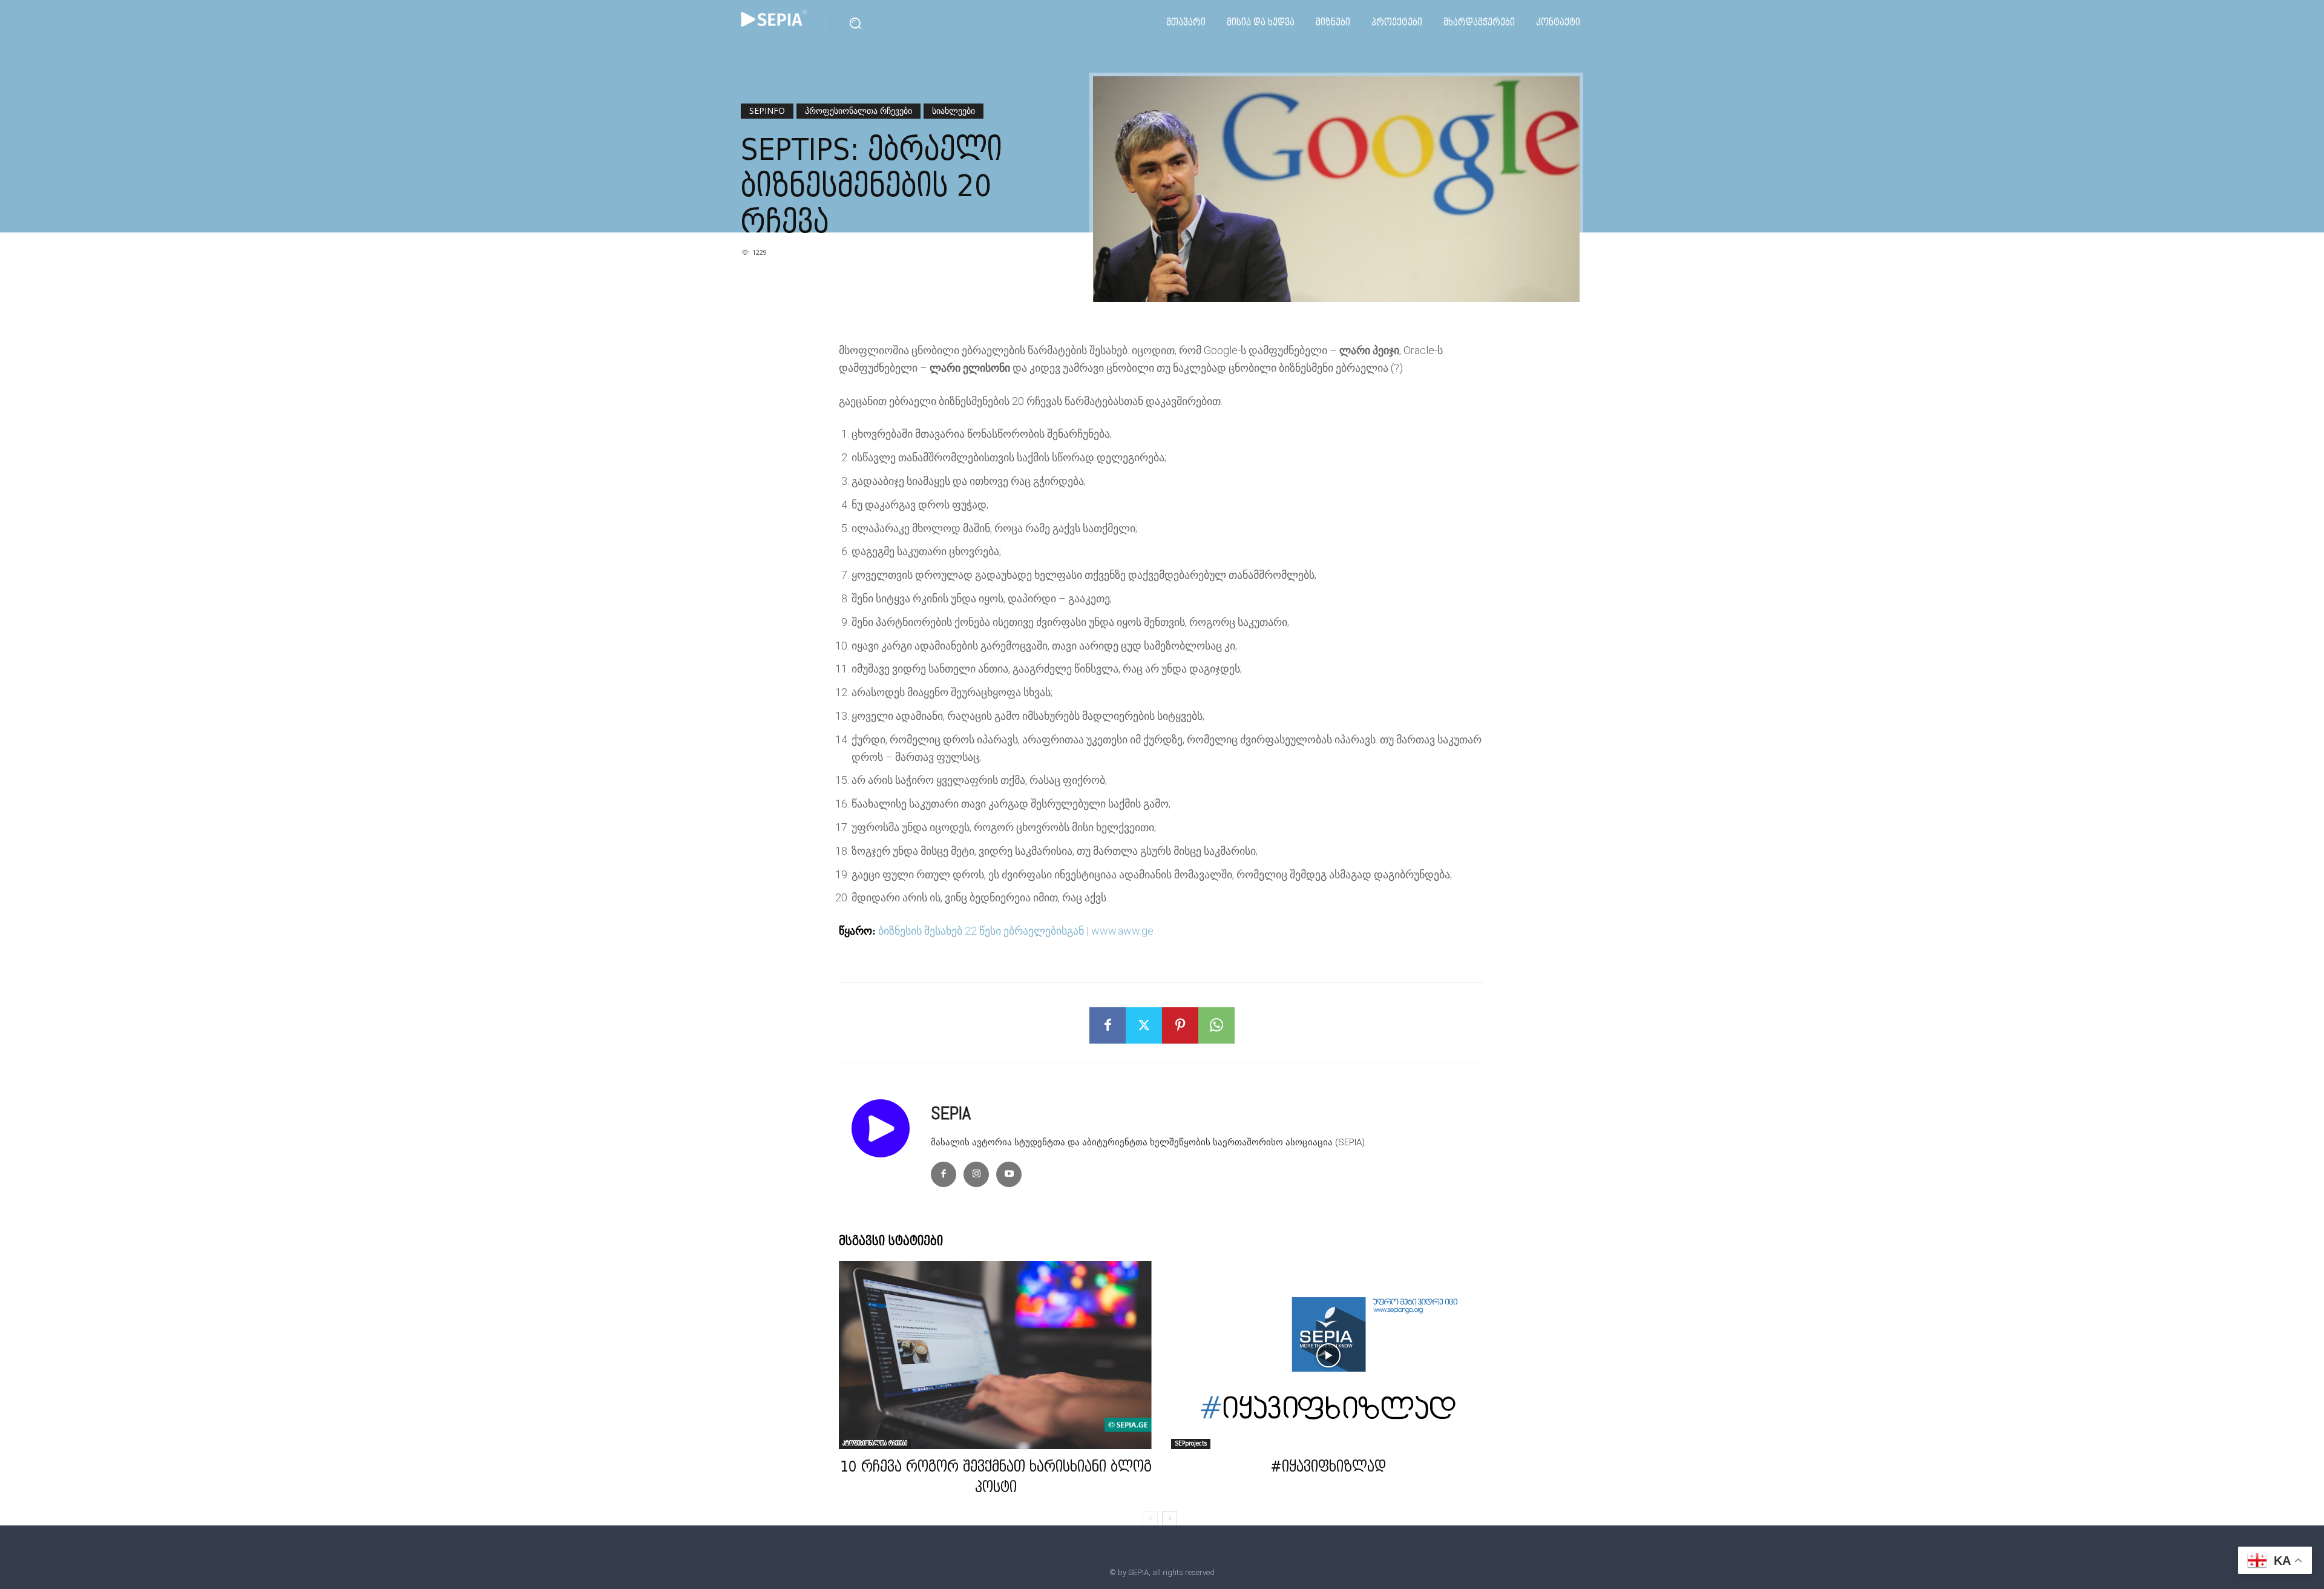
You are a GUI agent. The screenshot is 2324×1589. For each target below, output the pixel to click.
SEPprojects (1191, 1444)
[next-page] (1170, 1519)
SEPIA (951, 1113)
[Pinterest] (1180, 1025)
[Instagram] (976, 1174)
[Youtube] (1009, 1174)
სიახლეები (954, 110)
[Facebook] (1108, 1025)
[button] (855, 23)
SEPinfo (767, 110)
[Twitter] (1144, 1025)
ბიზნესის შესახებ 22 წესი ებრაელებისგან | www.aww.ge (1016, 931)
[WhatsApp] (1216, 1025)
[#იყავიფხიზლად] (1328, 1355)
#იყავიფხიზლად (1328, 1468)
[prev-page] (1150, 1519)
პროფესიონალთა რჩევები (858, 110)
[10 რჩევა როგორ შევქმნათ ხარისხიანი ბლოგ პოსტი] (996, 1355)
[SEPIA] (885, 1145)
